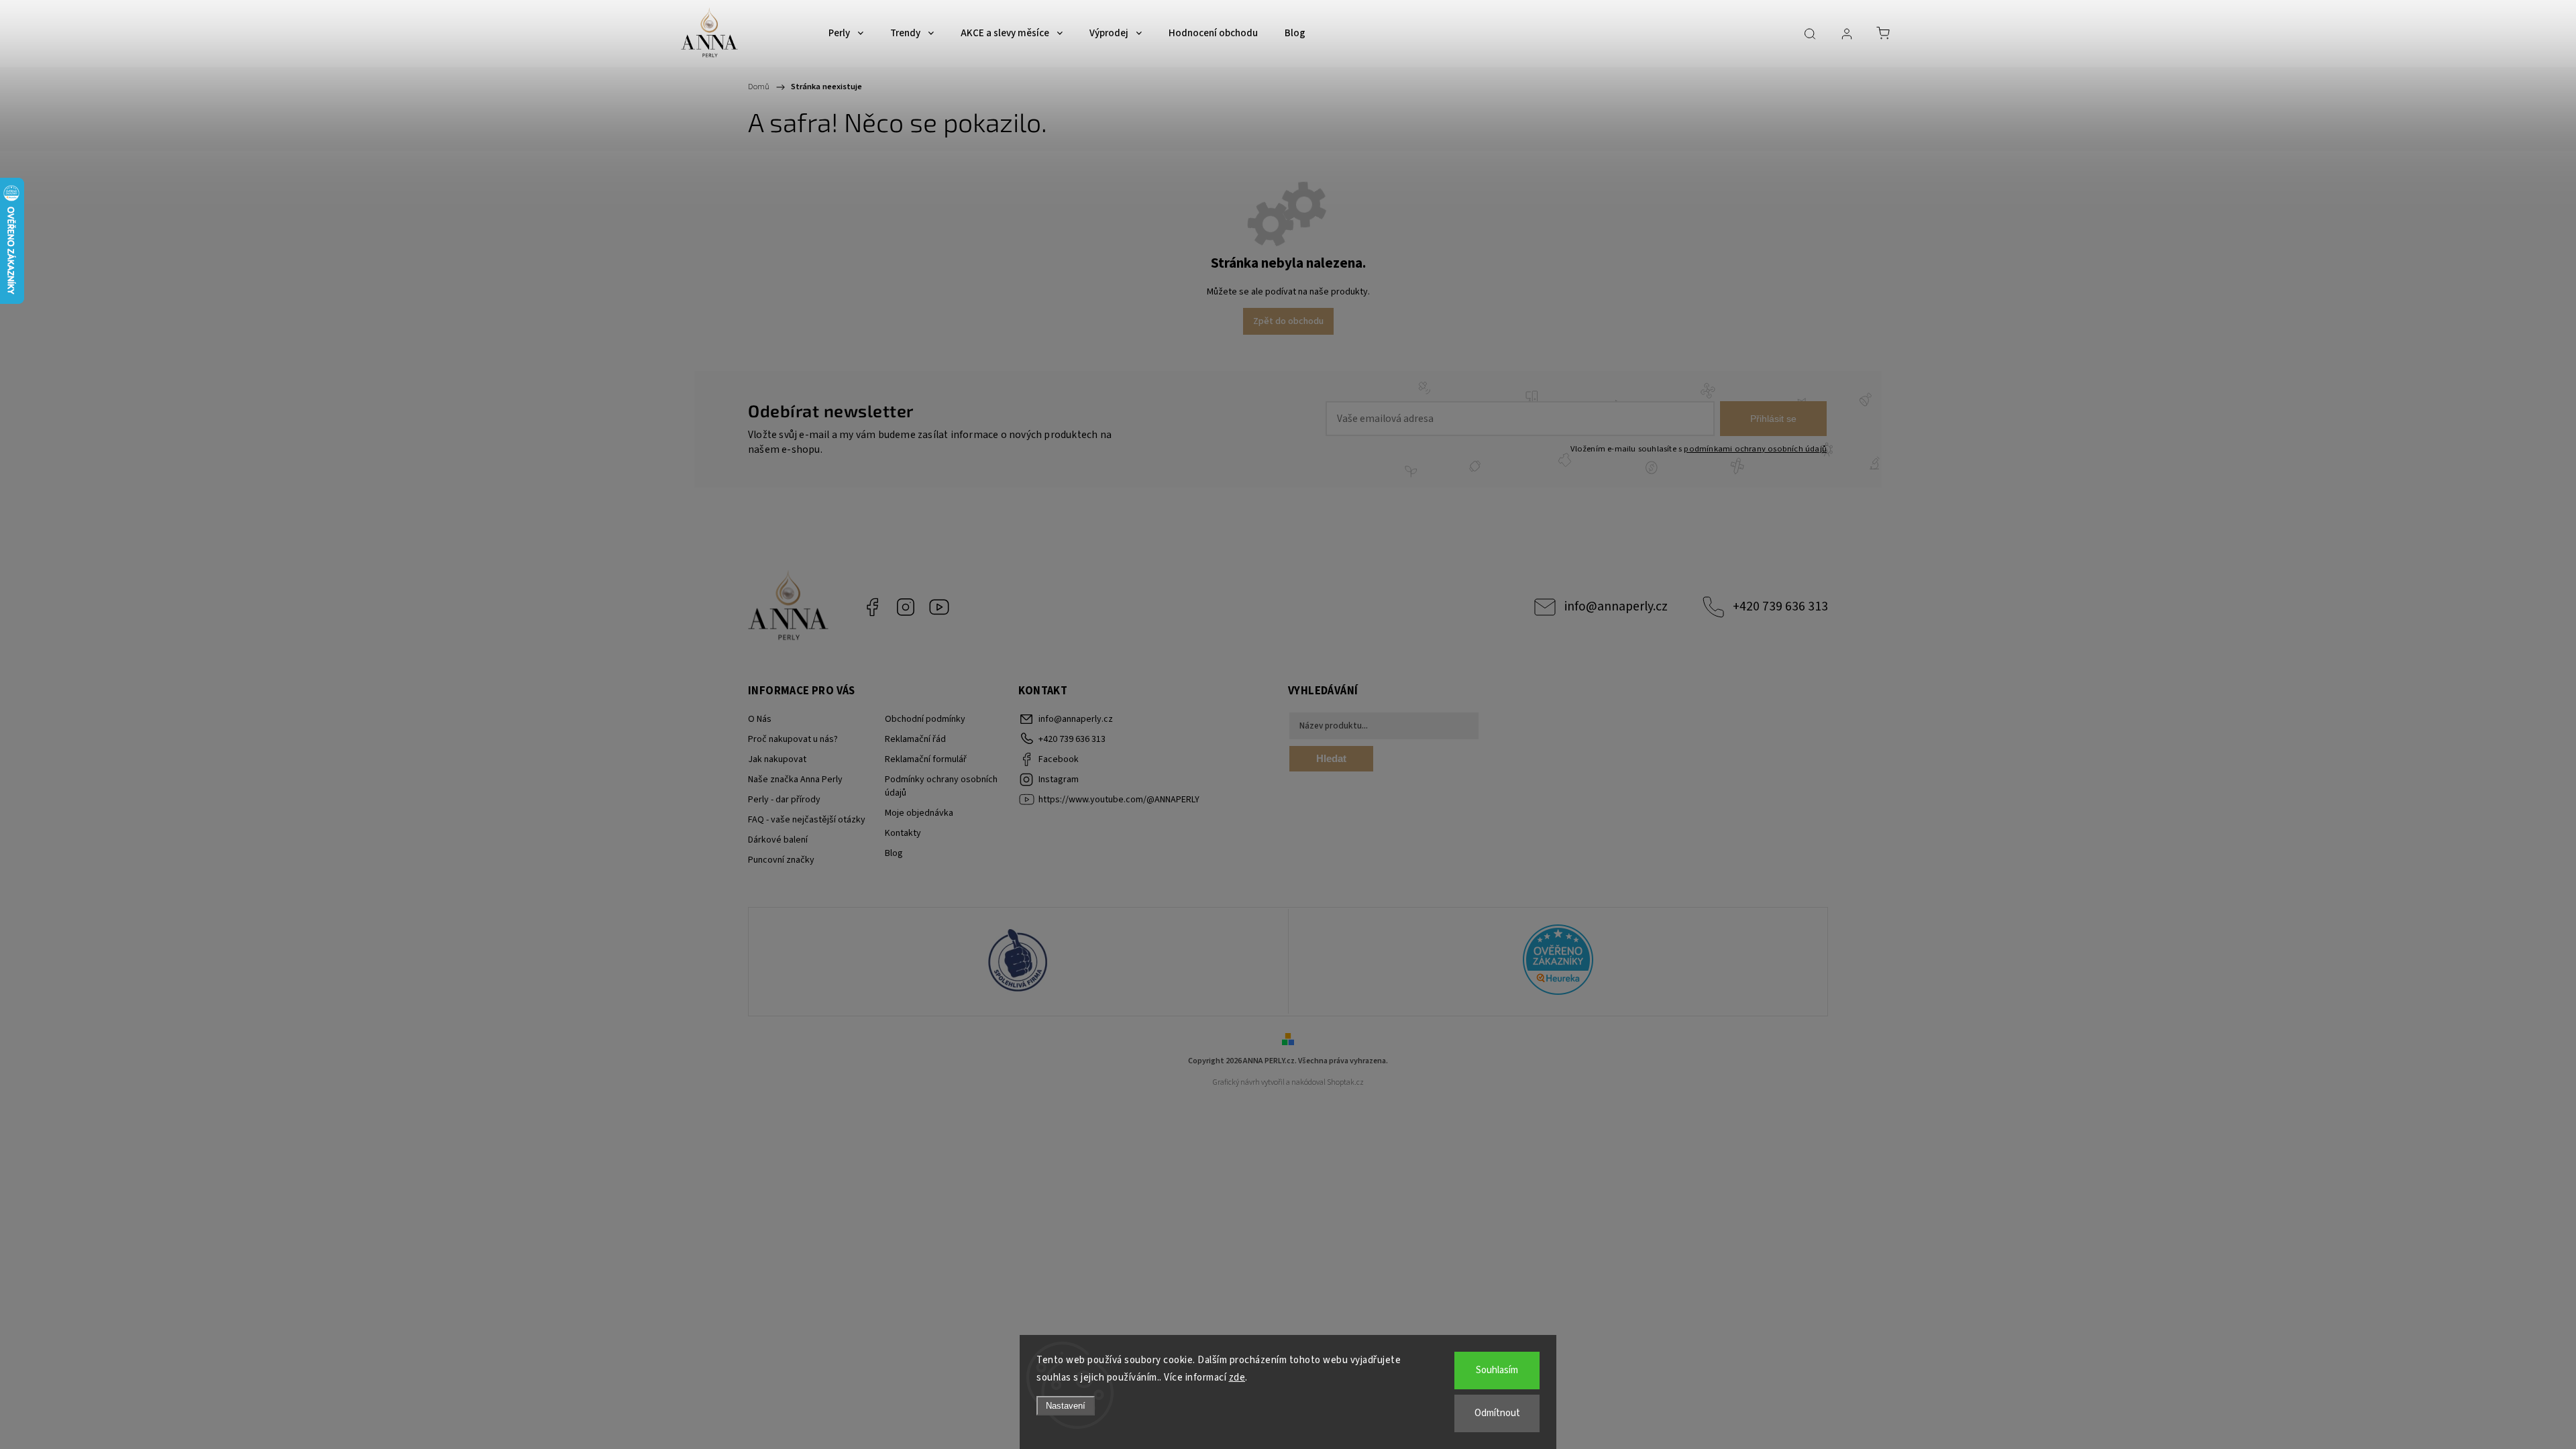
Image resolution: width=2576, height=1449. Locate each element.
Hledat (1331, 758)
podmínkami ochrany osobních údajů (1755, 449)
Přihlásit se (1773, 419)
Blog (894, 853)
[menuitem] (846, 34)
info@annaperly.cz (1616, 606)
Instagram (906, 607)
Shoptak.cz (1345, 1082)
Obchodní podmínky (925, 719)
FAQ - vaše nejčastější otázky (807, 820)
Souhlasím (1497, 1370)
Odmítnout (1497, 1413)
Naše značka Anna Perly (795, 780)
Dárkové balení (778, 840)
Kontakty (903, 833)
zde (1237, 1378)
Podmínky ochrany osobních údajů (941, 786)
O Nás (760, 719)
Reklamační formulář (926, 759)
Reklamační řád (915, 739)
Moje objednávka (919, 813)
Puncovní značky (781, 860)
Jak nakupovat (777, 759)
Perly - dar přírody (784, 800)
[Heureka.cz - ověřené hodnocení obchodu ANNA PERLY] (1558, 962)
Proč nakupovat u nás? (793, 739)
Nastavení (1066, 1406)
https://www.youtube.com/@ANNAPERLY (939, 607)
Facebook (872, 607)
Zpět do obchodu (1288, 321)
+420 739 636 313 (1780, 606)
